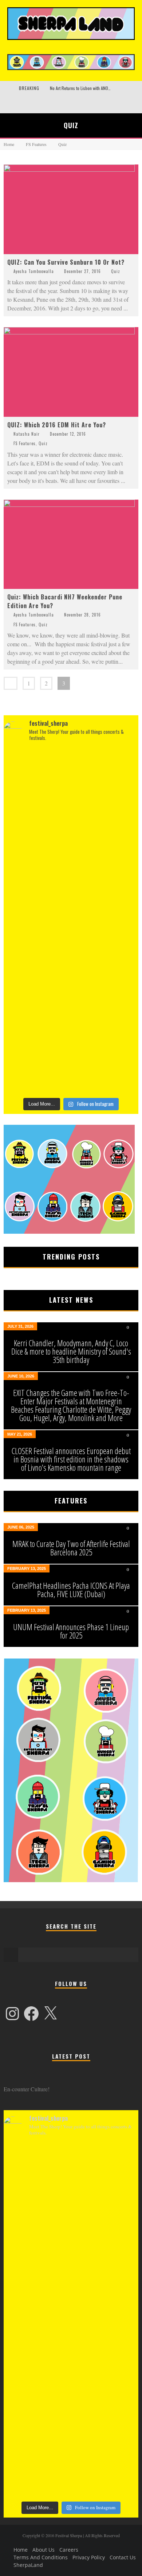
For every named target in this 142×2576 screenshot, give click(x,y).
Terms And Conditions (41, 2557)
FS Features (25, 443)
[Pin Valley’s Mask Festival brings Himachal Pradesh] (71, 1044)
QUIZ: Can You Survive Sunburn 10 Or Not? (66, 262)
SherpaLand (28, 2565)
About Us (44, 2550)
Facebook (5, 103)
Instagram (25, 103)
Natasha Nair (27, 434)
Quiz (116, 271)
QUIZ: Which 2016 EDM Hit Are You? (57, 425)
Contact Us (123, 2557)
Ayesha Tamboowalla (34, 271)
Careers (69, 2550)
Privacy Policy (89, 2557)
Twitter (15, 103)
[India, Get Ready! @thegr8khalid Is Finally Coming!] (71, 962)
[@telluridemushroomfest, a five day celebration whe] (71, 789)
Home (9, 144)
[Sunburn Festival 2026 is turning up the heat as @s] (71, 880)
